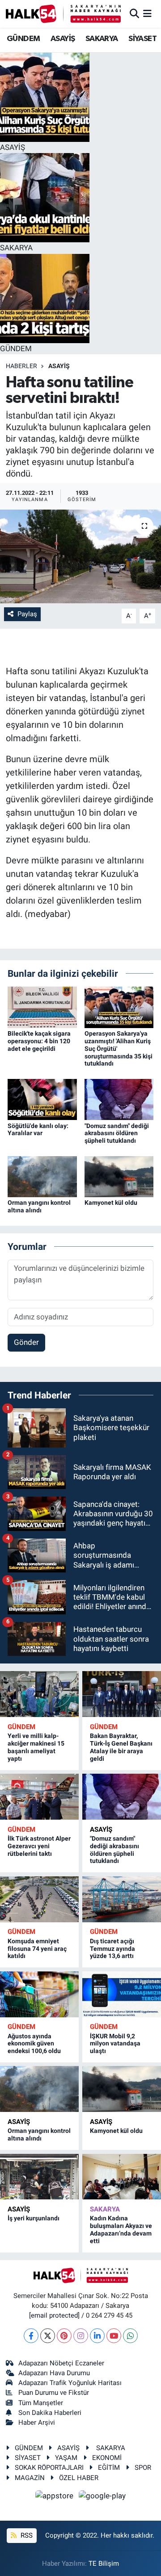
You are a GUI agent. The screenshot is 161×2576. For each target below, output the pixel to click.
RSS (26, 2535)
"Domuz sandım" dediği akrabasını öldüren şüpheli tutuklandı (117, 1133)
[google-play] (102, 2497)
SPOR (143, 2468)
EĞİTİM (109, 2468)
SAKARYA (102, 39)
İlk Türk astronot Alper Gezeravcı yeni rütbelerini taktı (39, 1846)
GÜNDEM (23, 39)
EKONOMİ (107, 2458)
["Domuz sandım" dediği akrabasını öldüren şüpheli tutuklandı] (119, 1099)
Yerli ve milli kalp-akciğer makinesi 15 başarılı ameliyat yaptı (36, 1747)
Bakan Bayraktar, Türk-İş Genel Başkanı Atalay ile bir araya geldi (121, 1747)
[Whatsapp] (130, 2336)
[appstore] (55, 2497)
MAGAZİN (30, 2478)
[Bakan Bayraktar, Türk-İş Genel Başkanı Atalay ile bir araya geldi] (122, 1694)
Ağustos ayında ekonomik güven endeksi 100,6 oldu (34, 2044)
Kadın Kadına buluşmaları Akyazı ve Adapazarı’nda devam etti (121, 2229)
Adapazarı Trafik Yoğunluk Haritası (70, 2383)
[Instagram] (81, 2336)
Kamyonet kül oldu (111, 1203)
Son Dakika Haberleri (50, 2413)
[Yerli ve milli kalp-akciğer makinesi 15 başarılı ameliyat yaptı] (39, 1694)
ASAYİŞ (63, 39)
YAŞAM (66, 2458)
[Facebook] (31, 2336)
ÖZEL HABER (79, 2478)
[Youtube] (114, 2336)
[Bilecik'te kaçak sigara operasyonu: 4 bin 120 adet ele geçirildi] (42, 1007)
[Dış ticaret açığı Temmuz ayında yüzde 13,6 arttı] (122, 1899)
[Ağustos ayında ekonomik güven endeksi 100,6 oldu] (39, 1994)
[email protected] (54, 2315)
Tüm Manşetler (41, 2403)
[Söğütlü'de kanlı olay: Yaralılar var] (42, 1099)
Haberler (21, 366)
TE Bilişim (104, 2564)
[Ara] (134, 13)
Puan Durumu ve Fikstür (54, 2393)
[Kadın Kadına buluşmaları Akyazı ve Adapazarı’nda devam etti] (122, 2177)
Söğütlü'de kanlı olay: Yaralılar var (38, 1130)
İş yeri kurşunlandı (34, 2218)
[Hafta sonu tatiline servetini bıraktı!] (80, 557)
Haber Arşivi (37, 2423)
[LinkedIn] (97, 2336)
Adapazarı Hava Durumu (54, 2373)
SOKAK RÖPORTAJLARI (49, 2468)
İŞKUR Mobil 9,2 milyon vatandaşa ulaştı (115, 2044)
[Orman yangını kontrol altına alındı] (42, 1176)
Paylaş (27, 614)
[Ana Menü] (147, 13)
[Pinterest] (64, 2336)
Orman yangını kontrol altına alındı (39, 1206)
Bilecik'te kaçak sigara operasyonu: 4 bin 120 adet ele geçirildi (39, 1041)
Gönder (26, 1342)
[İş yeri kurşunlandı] (39, 2177)
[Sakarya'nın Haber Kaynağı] (63, 14)
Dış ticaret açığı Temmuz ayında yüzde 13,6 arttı (112, 1949)
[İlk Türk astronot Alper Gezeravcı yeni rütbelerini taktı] (39, 1797)
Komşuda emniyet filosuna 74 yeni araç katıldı (37, 1949)
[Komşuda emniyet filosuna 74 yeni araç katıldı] (39, 1899)
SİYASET (142, 39)
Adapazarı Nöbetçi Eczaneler (61, 2363)
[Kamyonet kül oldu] (119, 1176)
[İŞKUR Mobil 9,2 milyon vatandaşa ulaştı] (122, 1994)
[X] (48, 2336)
